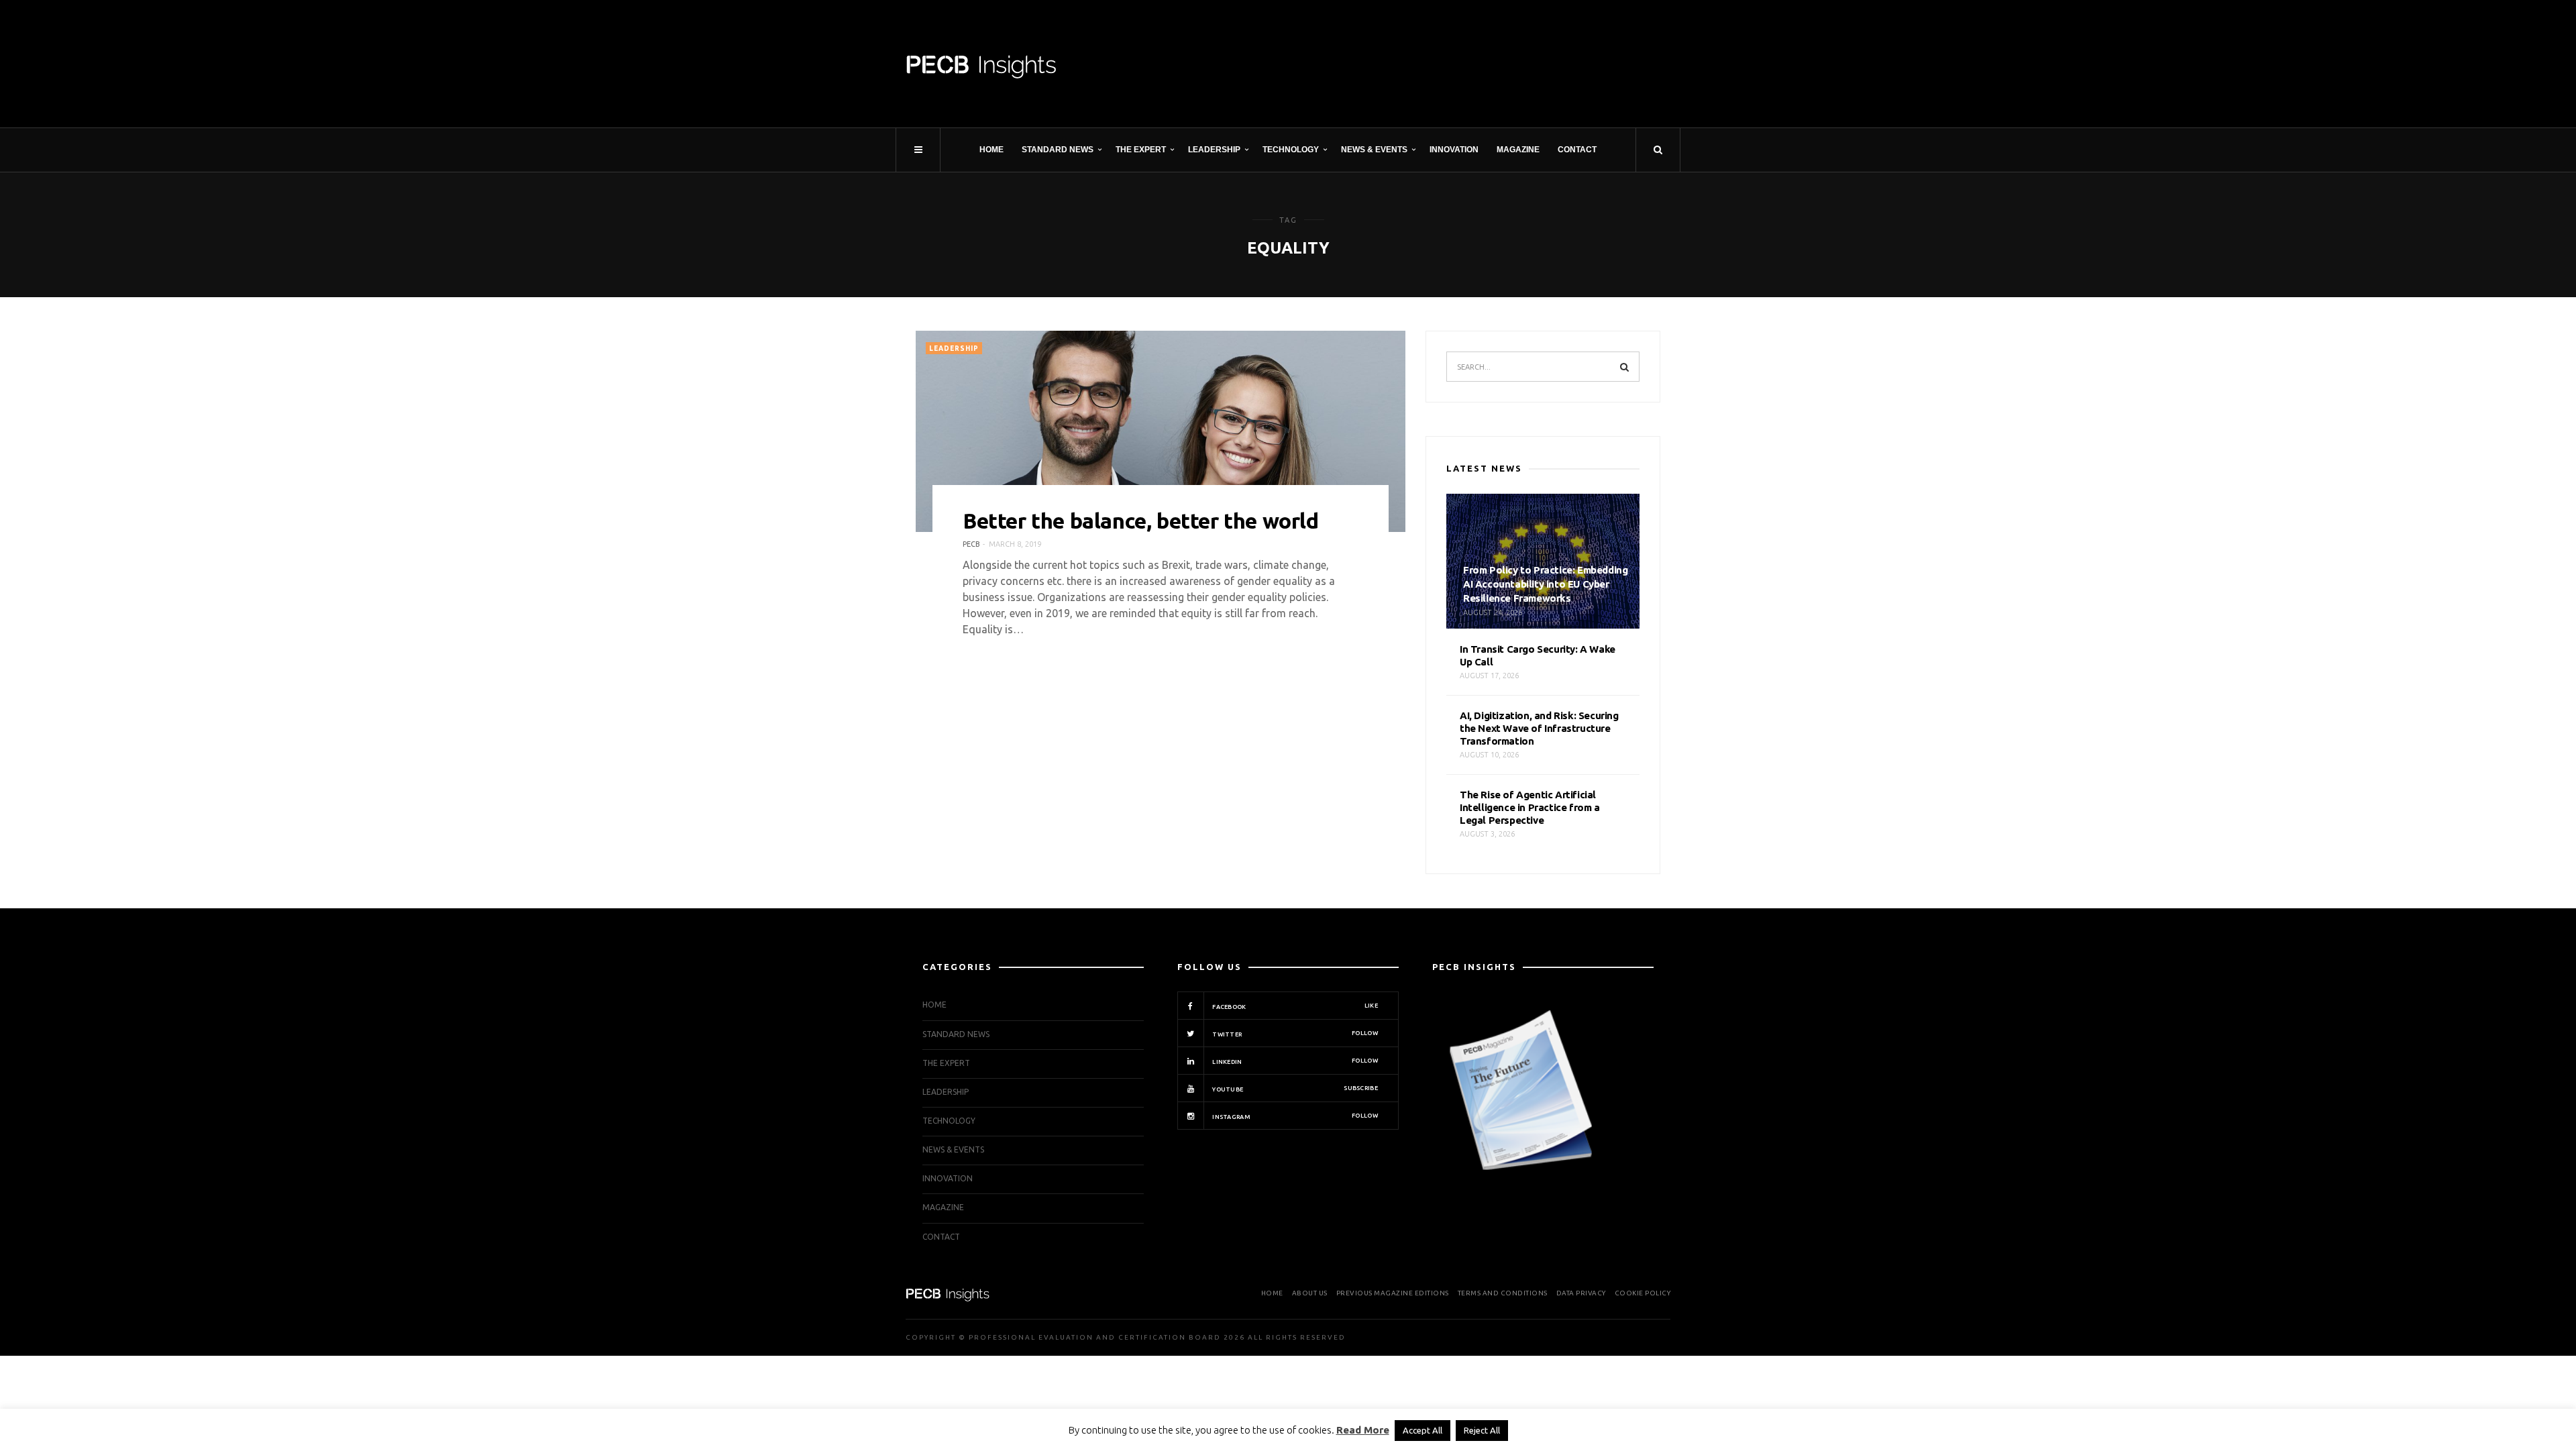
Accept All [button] (1423, 1430)
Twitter (1294, 1034)
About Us (1310, 1293)
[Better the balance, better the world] (1161, 431)
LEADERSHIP (1214, 150)
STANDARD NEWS (1058, 150)
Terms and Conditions (1503, 1293)
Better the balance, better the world (1141, 521)
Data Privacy (1581, 1293)
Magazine (1518, 150)
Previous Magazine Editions (1393, 1293)
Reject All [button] (1482, 1430)
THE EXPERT (1141, 150)
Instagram (1294, 1116)
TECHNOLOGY (1291, 150)
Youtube (1294, 1089)
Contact (1577, 150)
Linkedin (1294, 1061)
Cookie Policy (1643, 1293)
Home (991, 150)
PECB (971, 544)
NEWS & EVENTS (1374, 150)
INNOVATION (1454, 150)
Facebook (1294, 1006)
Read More (1363, 1430)
